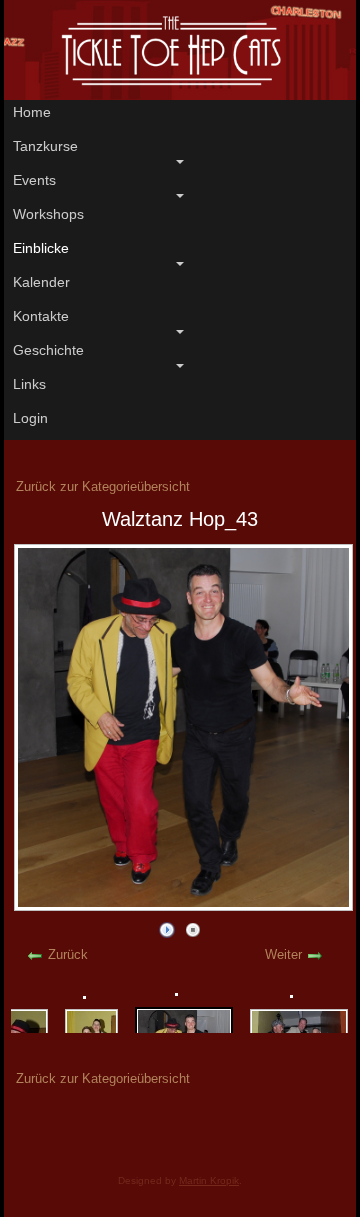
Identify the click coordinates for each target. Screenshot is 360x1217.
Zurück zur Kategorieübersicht (103, 486)
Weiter (283, 954)
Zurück (68, 954)
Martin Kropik (209, 1180)
